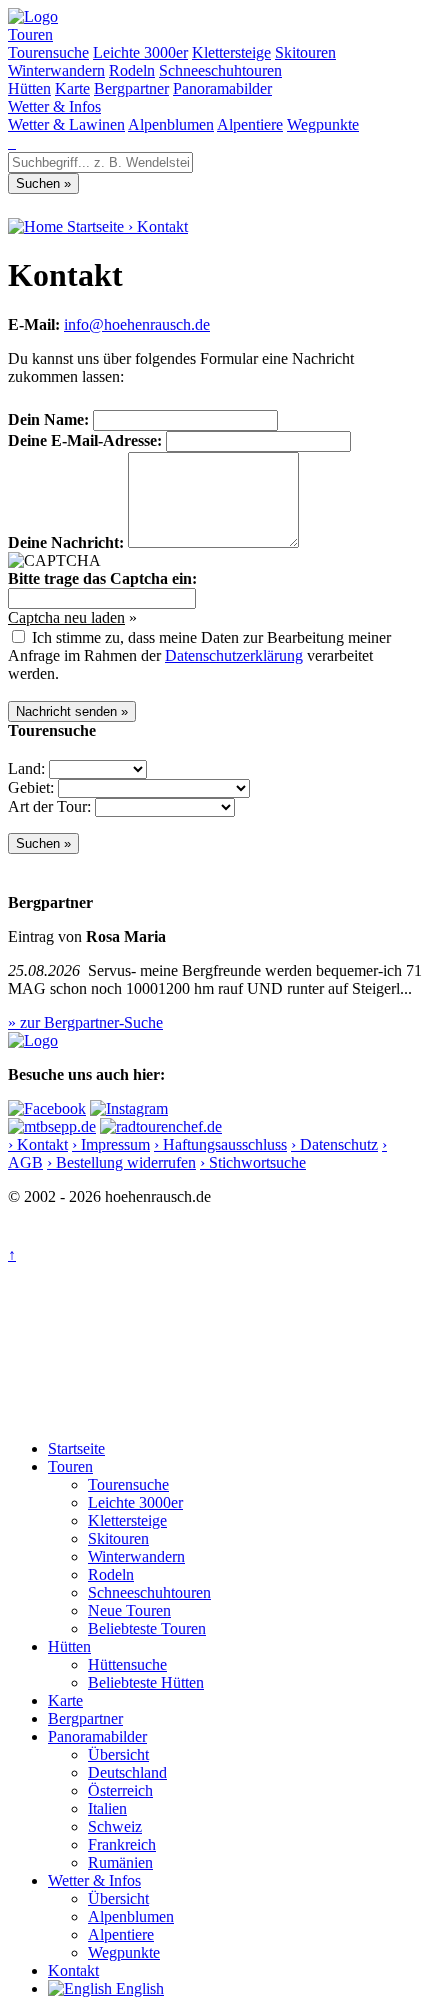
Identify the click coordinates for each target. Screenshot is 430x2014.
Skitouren (305, 52)
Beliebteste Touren (147, 1628)
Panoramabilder (222, 88)
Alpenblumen (171, 124)
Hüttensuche (127, 1664)
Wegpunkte (323, 124)
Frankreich (122, 1844)
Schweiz (115, 1826)
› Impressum (111, 1144)
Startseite (76, 1448)
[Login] (14, 142)
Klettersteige (231, 52)
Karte (72, 88)
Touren (30, 34)
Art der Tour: (49, 806)
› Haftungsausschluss (220, 1144)
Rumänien (120, 1862)
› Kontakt (38, 1144)
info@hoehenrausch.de (137, 324)
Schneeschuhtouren (220, 70)
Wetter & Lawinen (66, 124)
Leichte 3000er (140, 52)
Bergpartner (131, 88)
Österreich (120, 1790)
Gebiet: (31, 787)
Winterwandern (56, 70)
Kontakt (162, 226)
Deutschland (127, 1772)
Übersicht (118, 1754)
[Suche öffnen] (10, 142)
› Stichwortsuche (253, 1162)
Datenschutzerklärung (234, 655)
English (138, 1988)
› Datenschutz (334, 1144)
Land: (26, 768)
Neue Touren (129, 1610)
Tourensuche (48, 52)
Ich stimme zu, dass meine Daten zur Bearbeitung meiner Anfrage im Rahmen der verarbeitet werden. (199, 655)
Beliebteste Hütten (146, 1682)
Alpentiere (250, 124)
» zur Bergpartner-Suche (85, 1022)
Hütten (29, 88)
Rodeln (132, 70)
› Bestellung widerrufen (121, 1162)
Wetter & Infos (54, 106)
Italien (107, 1808)
